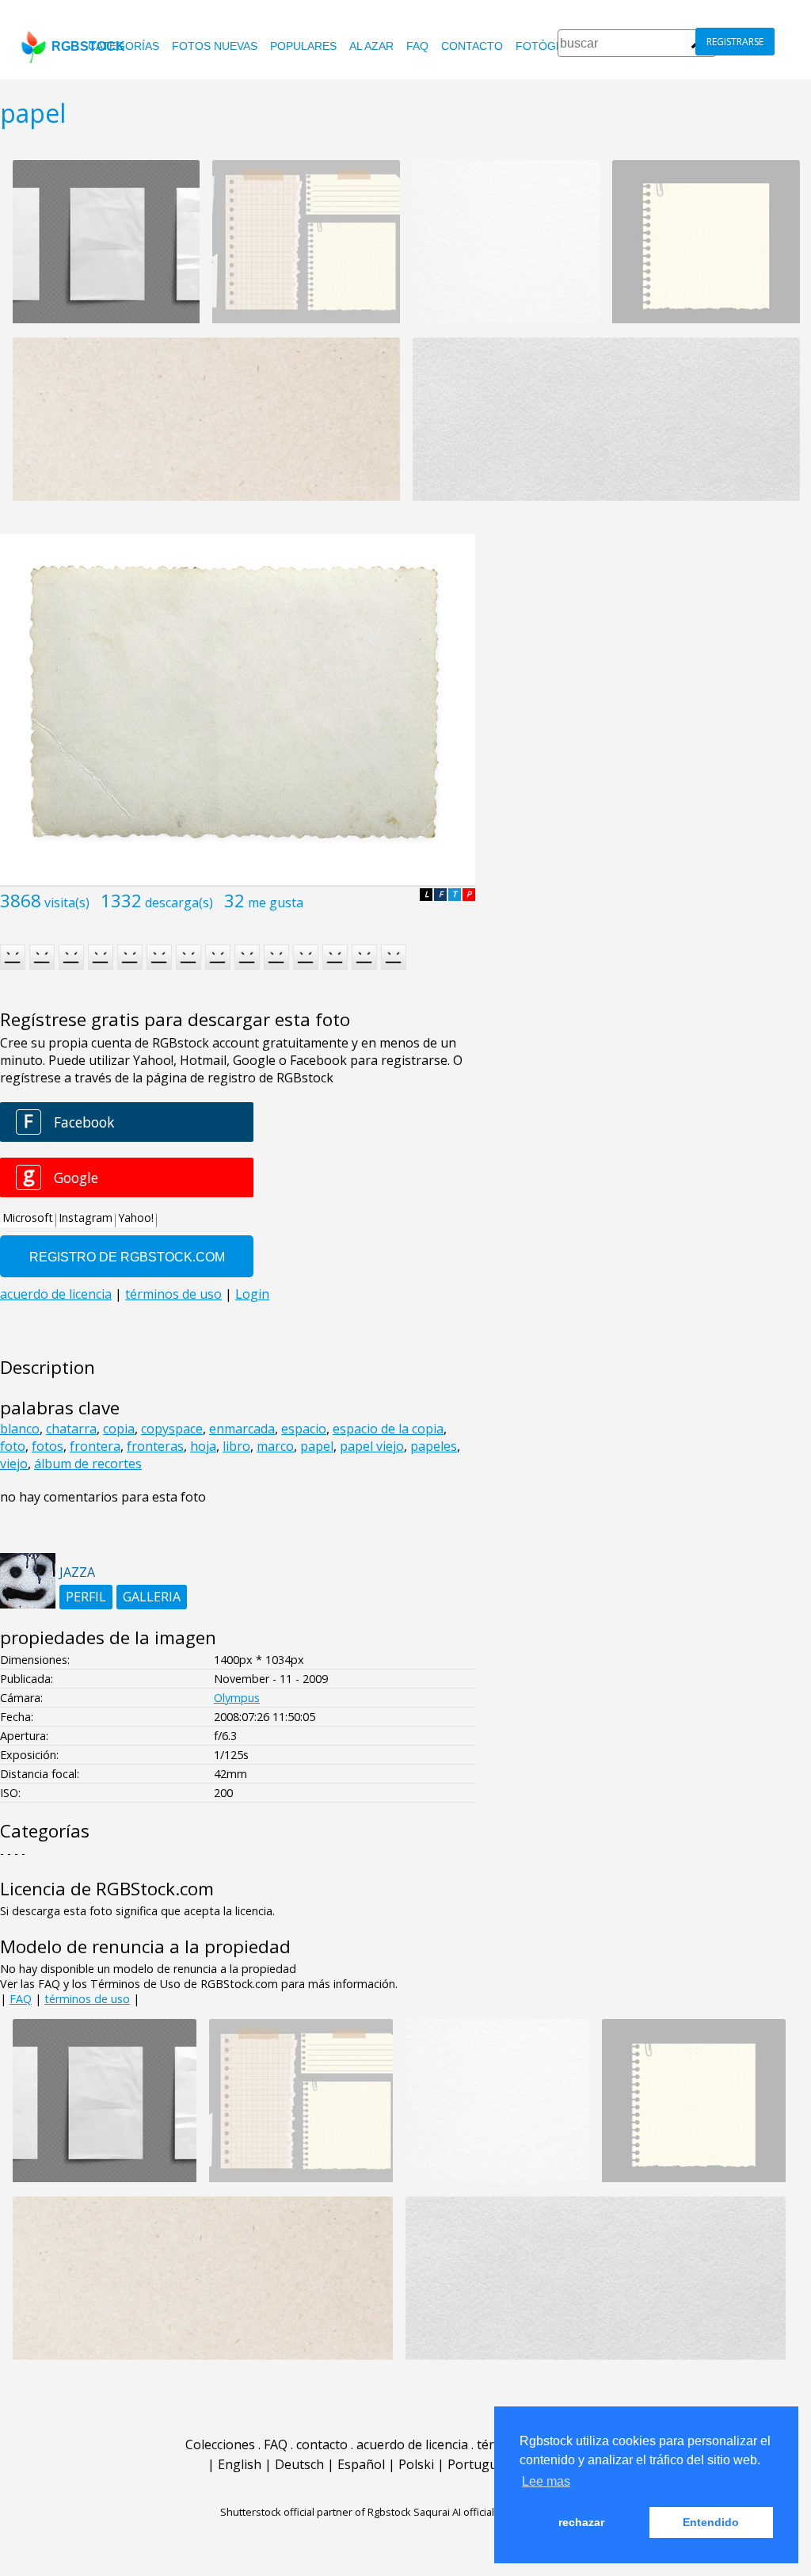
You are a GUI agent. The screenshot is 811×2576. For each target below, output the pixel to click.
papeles (434, 1446)
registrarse (735, 42)
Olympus (237, 1698)
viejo (14, 1464)
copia (119, 1429)
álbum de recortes (88, 1464)
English (240, 2464)
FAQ (417, 46)
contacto (472, 46)
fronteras (155, 1446)
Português (479, 2464)
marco (275, 1446)
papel (317, 1446)
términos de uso (87, 1999)
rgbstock (88, 46)
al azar (371, 46)
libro (236, 1446)
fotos (48, 1446)
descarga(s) (179, 903)
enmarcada (242, 1429)
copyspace (172, 1429)
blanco (20, 1429)
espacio (304, 1429)
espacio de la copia (388, 1429)
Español (361, 2464)
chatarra (71, 1429)
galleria (152, 1597)
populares (303, 46)
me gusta (276, 903)
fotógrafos (555, 46)
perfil (86, 1597)
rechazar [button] (581, 2522)
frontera (95, 1446)
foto (13, 1446)
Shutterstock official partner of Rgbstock (316, 2512)
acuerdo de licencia (412, 2444)
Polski (416, 2464)
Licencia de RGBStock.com (107, 1889)
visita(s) (67, 903)
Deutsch (299, 2464)
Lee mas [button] (546, 2481)
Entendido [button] (711, 2522)
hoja (203, 1446)
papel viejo (372, 1446)
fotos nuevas (215, 46)
